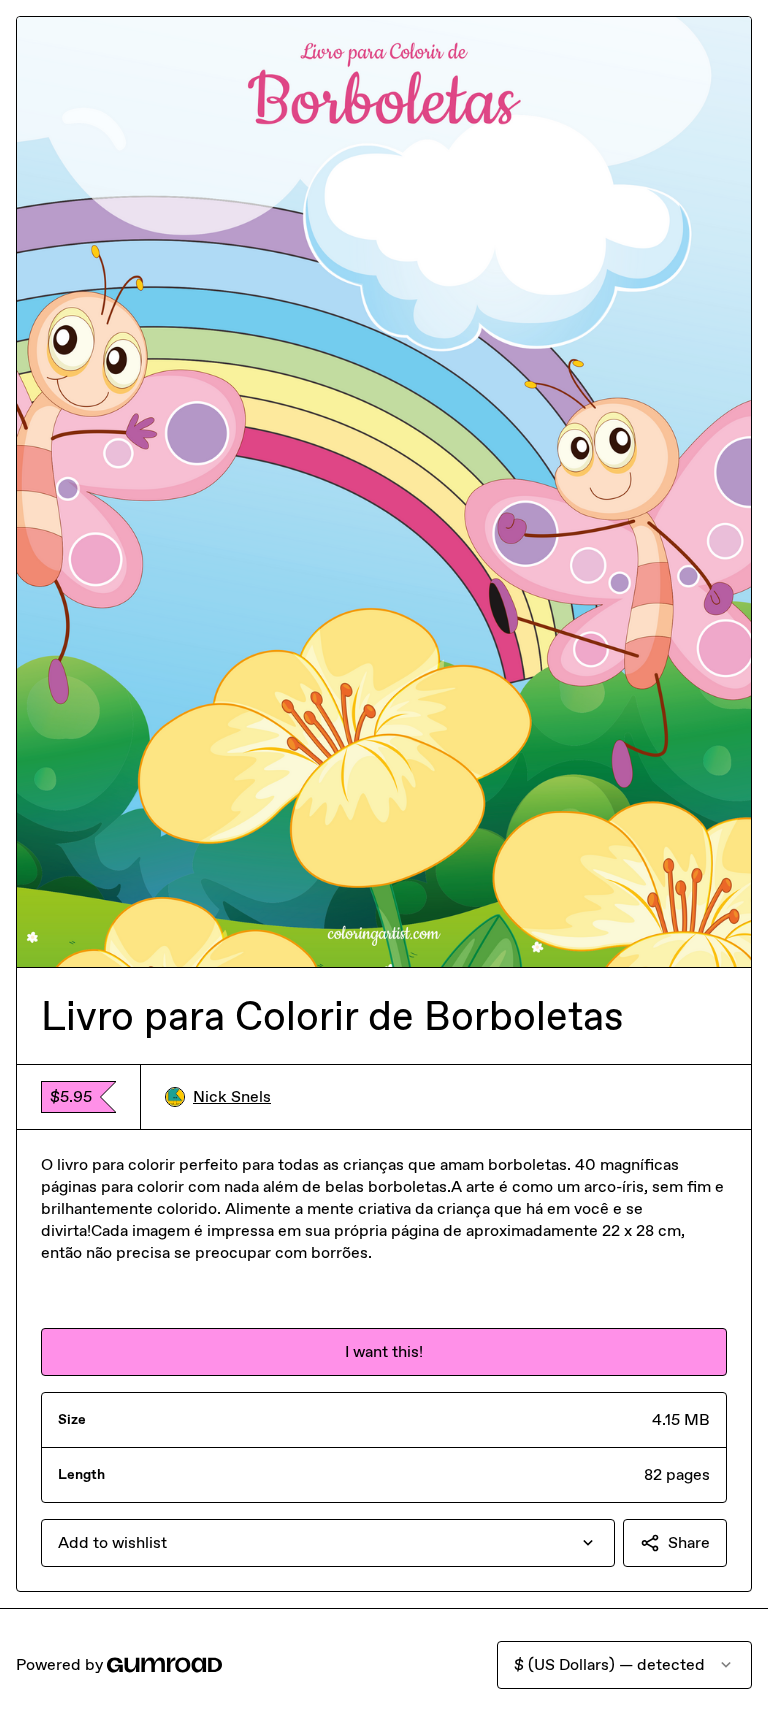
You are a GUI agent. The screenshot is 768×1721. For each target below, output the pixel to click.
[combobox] (328, 1543)
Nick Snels (232, 1096)
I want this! (384, 1351)
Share (689, 1542)
